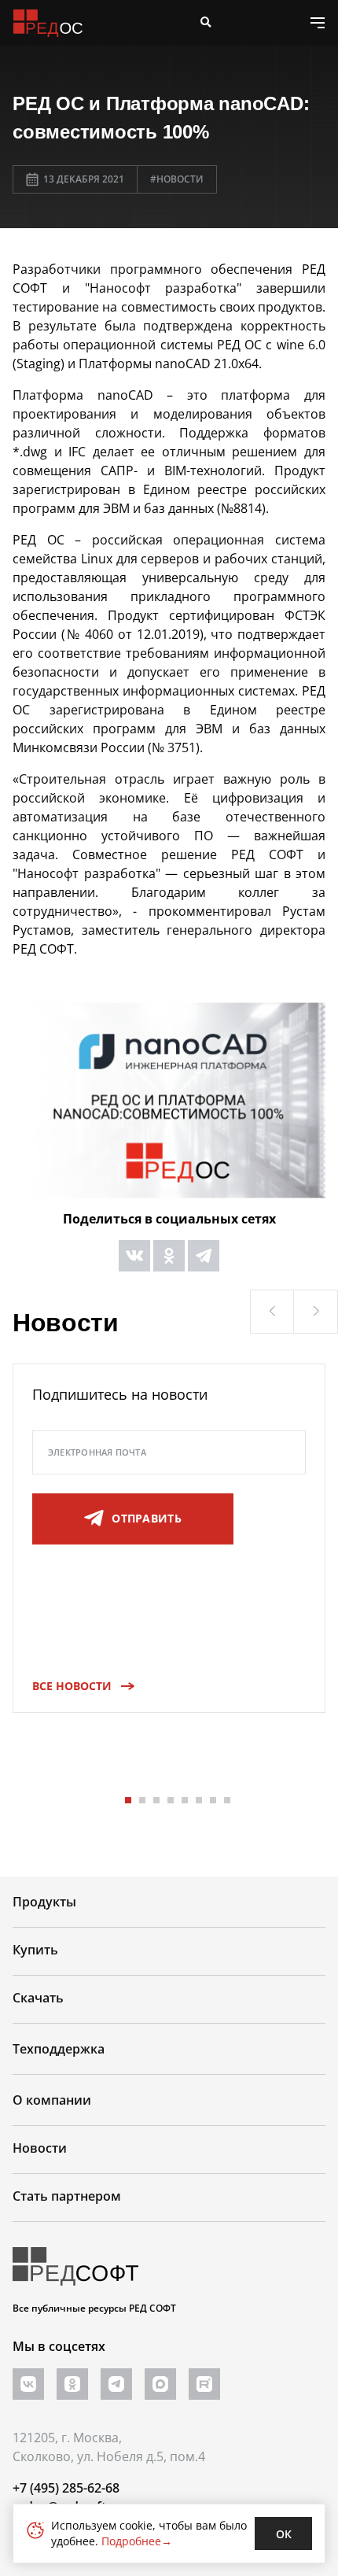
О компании (52, 2100)
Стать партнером (67, 2196)
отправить (147, 1518)
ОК (284, 2534)
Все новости (72, 1686)
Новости (40, 2148)
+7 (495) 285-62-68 (66, 2488)
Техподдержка (59, 2049)
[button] (272, 1312)
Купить (35, 1950)
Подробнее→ (137, 2541)
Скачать (38, 1998)
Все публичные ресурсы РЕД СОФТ (94, 2308)
